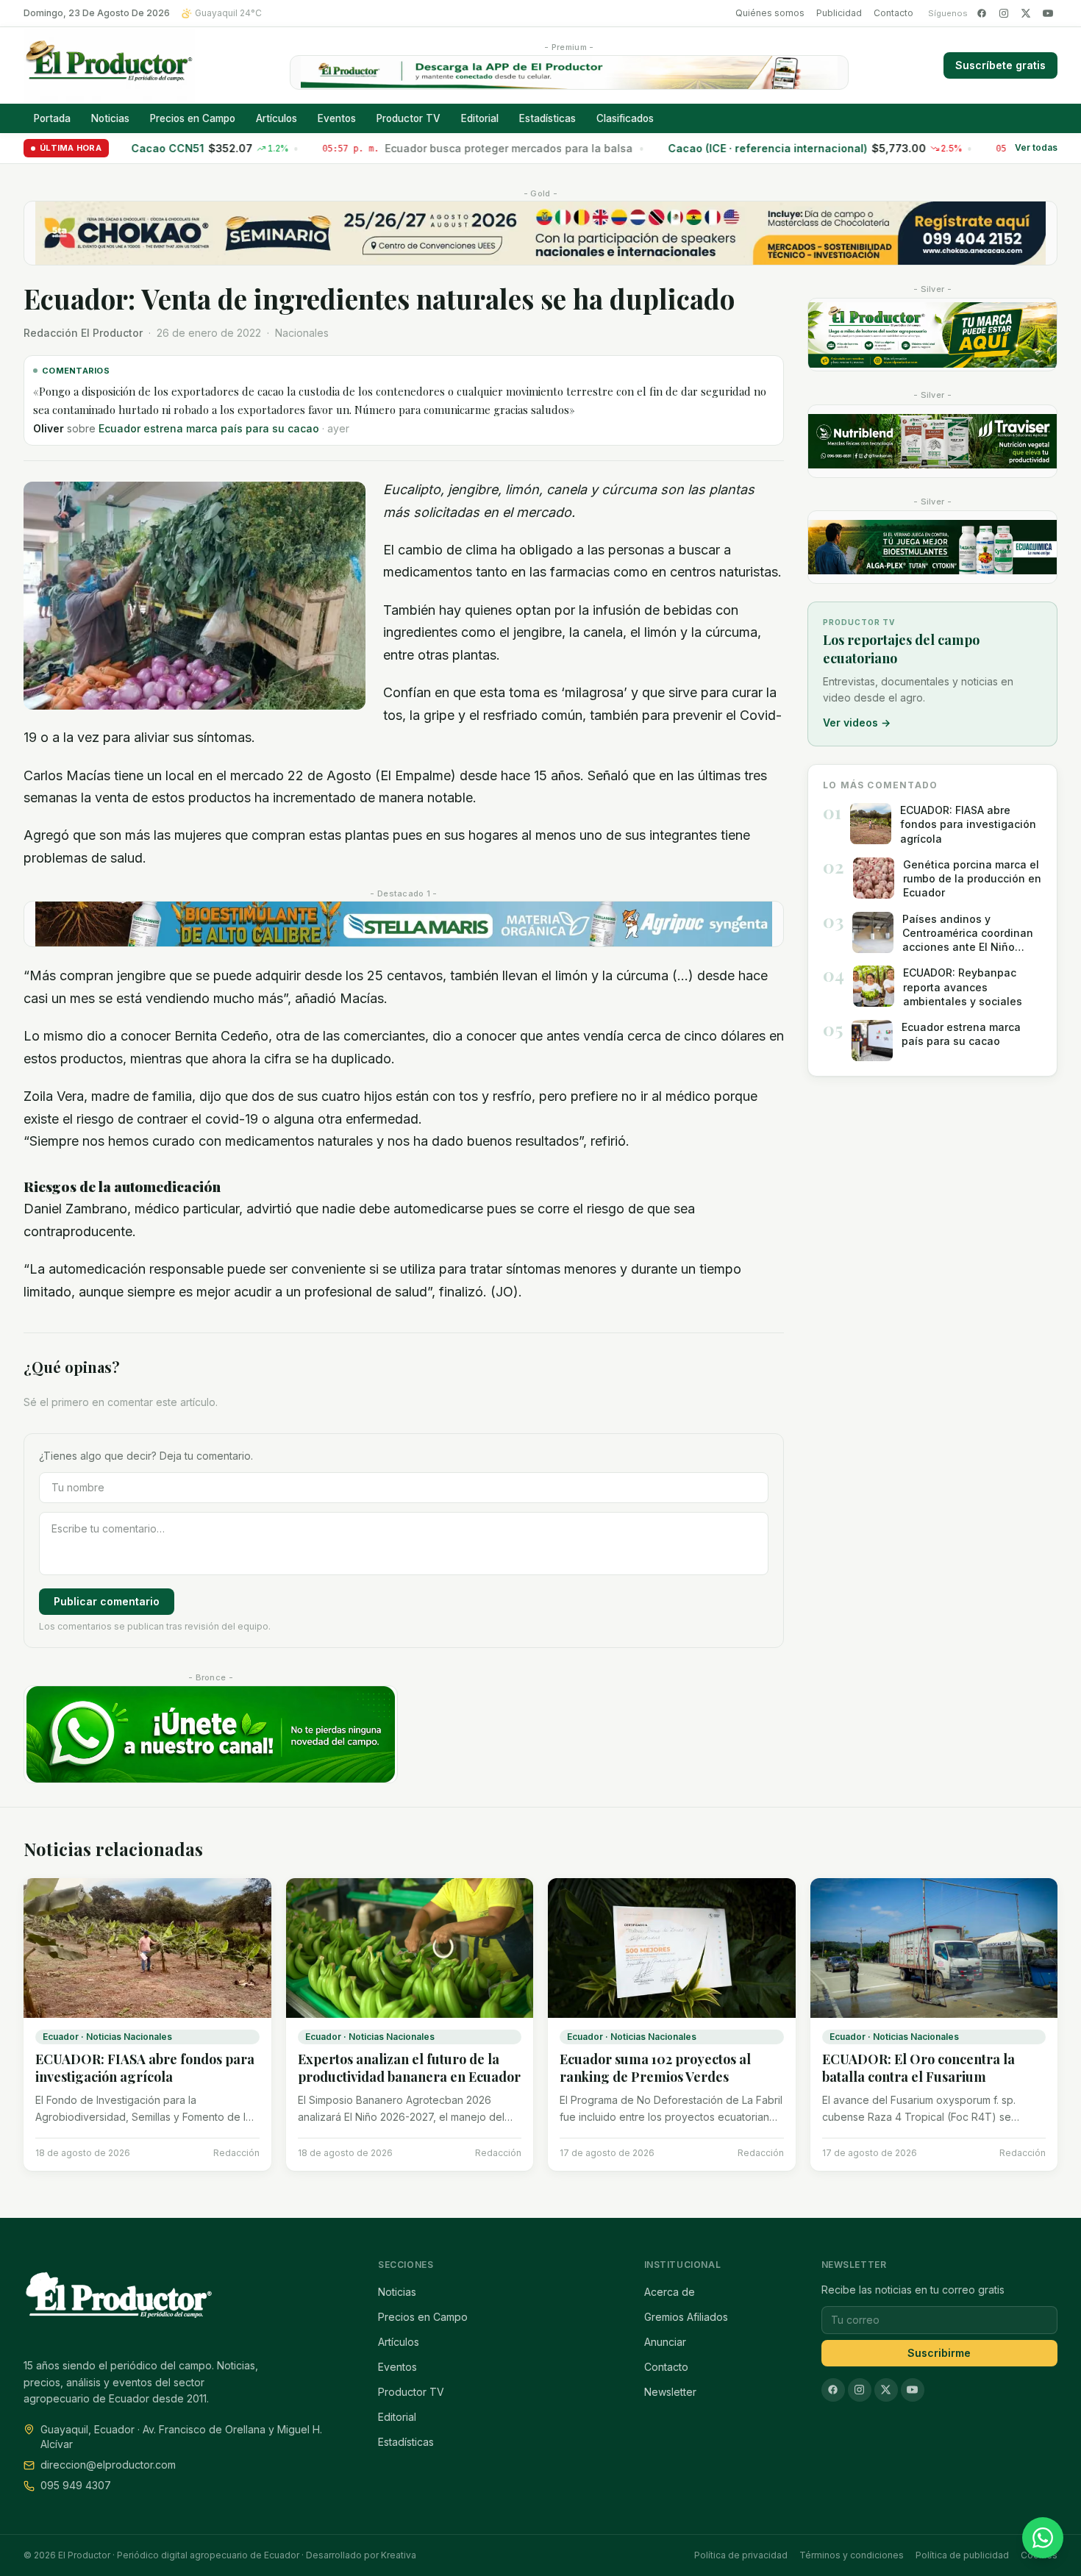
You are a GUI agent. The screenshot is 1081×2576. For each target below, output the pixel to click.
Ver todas (1036, 148)
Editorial (480, 118)
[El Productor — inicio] (109, 65)
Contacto (893, 13)
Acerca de (670, 2292)
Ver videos (857, 723)
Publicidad (839, 13)
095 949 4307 (76, 2485)
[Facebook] (982, 13)
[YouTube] (1048, 13)
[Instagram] (1004, 13)
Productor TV (409, 118)
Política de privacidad (741, 2555)
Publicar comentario (107, 1601)
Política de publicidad (962, 2555)
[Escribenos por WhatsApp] (1043, 2538)
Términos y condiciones (852, 2555)
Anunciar (665, 2342)
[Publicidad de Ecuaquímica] (932, 547)
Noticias (110, 118)
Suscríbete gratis (1000, 65)
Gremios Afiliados (686, 2317)
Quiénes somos (770, 13)
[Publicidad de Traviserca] (932, 441)
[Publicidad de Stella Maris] (404, 924)
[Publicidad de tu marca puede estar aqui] (932, 335)
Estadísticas (547, 118)
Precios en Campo (193, 118)
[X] (1026, 13)
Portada (52, 118)
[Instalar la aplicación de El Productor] (569, 72)
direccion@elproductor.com (108, 2465)
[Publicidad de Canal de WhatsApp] (211, 1734)
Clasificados (625, 118)
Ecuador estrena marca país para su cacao (209, 428)
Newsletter (670, 2392)
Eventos (337, 118)
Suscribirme (939, 2353)
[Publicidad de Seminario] (540, 233)
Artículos (277, 118)
